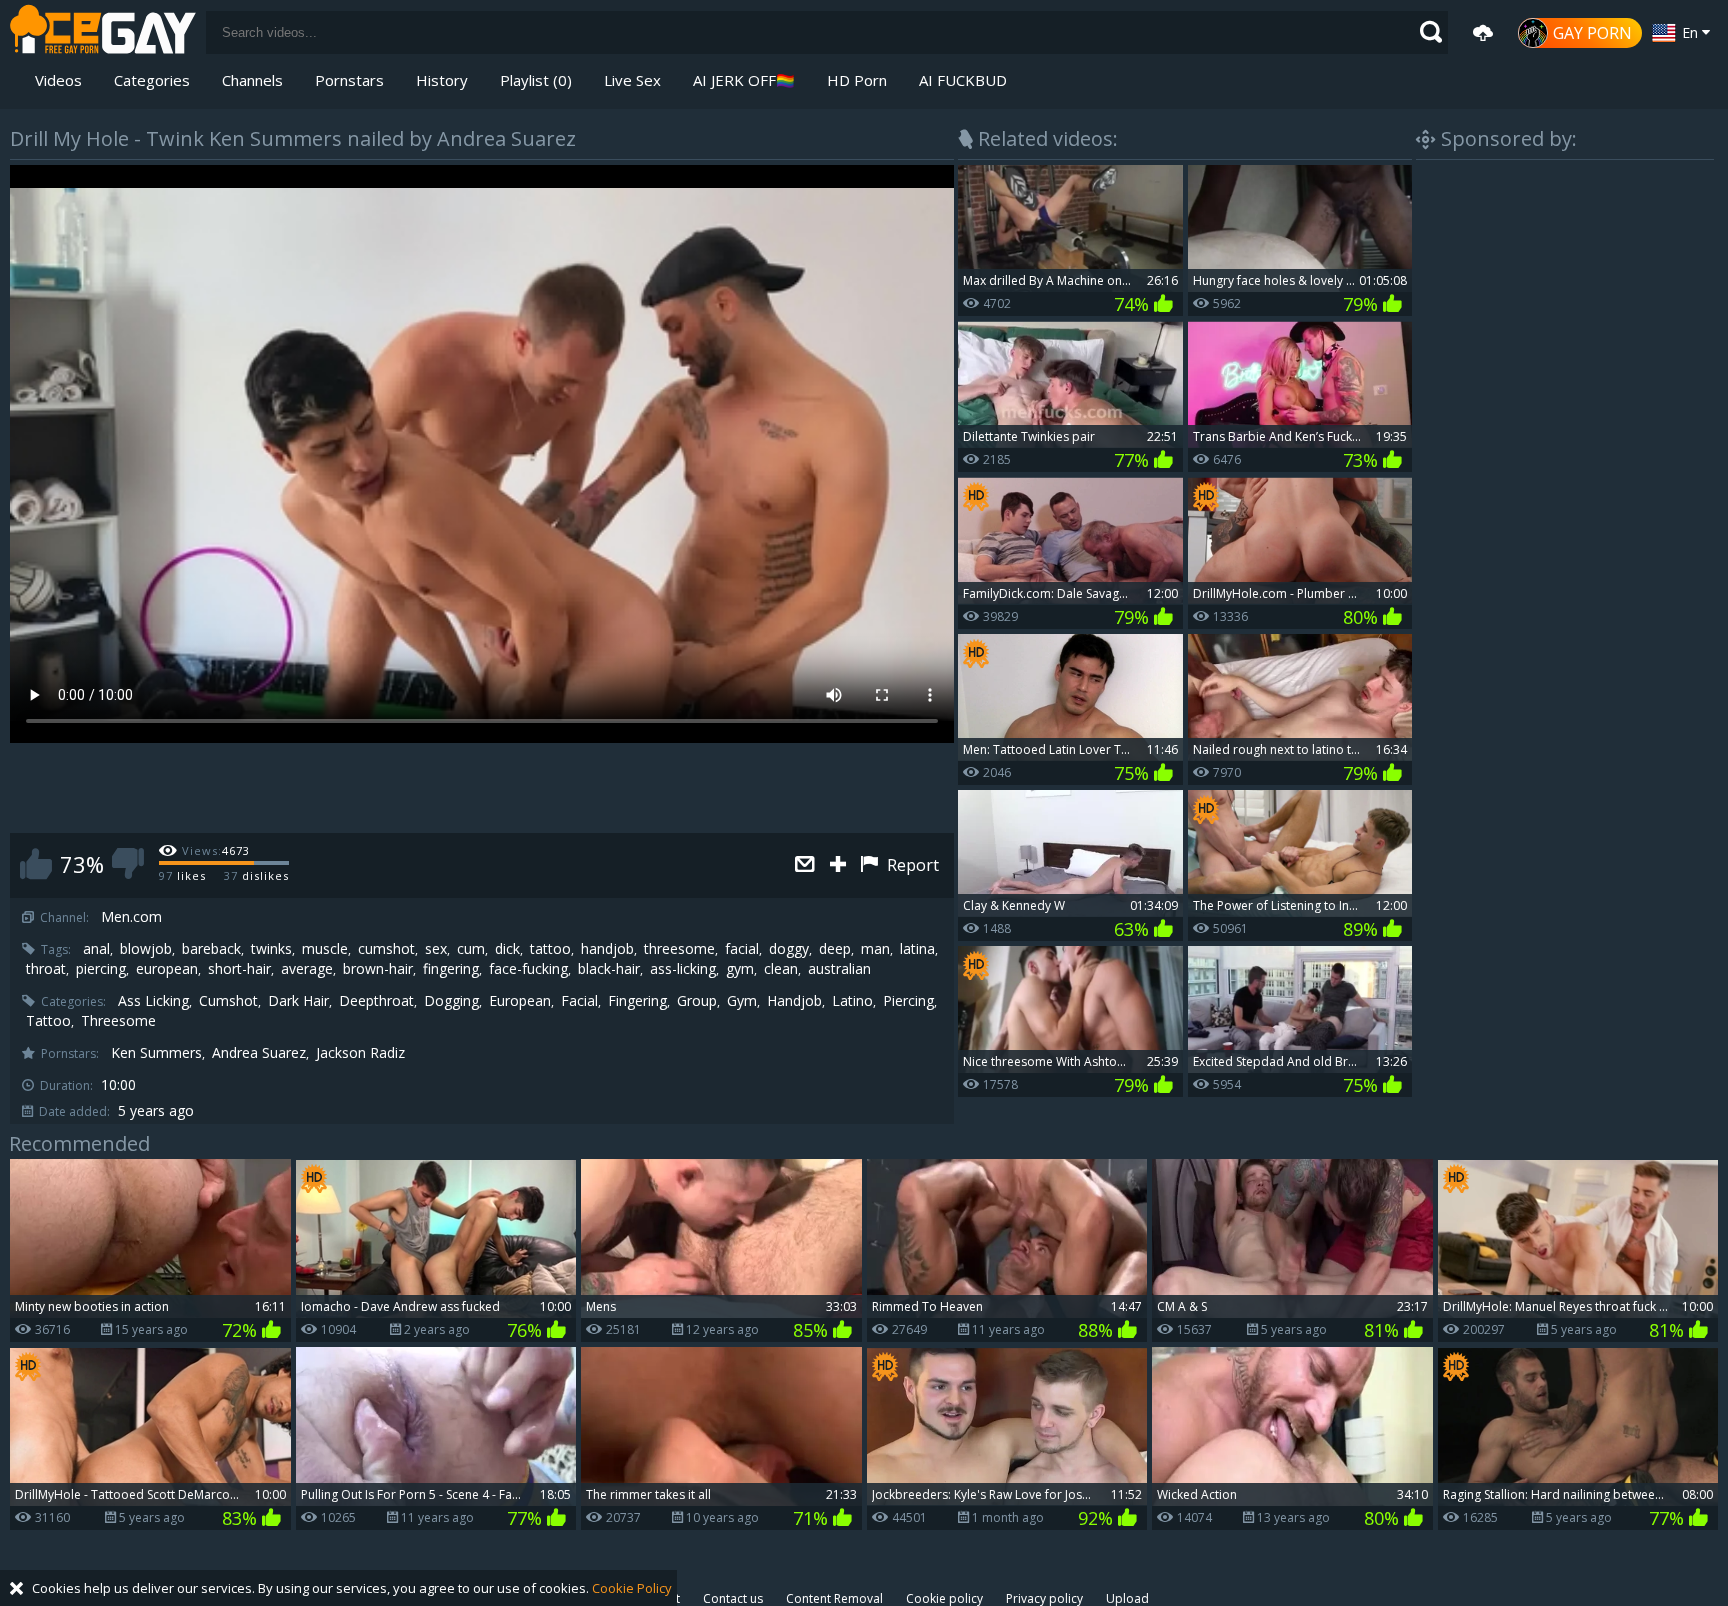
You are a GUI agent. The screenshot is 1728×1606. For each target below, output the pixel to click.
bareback (211, 949)
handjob (607, 949)
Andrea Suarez (259, 1053)
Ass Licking (153, 1001)
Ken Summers (156, 1053)
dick (507, 949)
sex (436, 949)
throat (46, 969)
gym (740, 969)
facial (742, 949)
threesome (679, 949)
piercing (101, 969)
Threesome (118, 1021)
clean (781, 969)
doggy (789, 949)
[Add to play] (840, 865)
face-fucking (528, 969)
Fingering (637, 1001)
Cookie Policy (632, 1588)
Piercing (908, 1001)
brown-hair (378, 969)
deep (835, 949)
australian (839, 969)
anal (96, 949)
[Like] (36, 863)
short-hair (239, 969)
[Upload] (1483, 33)
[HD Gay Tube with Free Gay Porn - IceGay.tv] (103, 32)
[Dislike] (128, 863)
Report (911, 865)
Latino (852, 1001)
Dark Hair (298, 1001)
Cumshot (228, 1001)
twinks (271, 949)
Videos (58, 80)
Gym (742, 1001)
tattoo (550, 949)
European (520, 1001)
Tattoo (48, 1021)
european (167, 969)
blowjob (146, 949)
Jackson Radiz (360, 1053)
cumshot (386, 949)
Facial (579, 1001)
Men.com (131, 917)
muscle (325, 949)
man (875, 949)
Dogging (451, 1001)
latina (917, 949)
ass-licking (683, 969)
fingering (451, 969)
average (307, 969)
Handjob (794, 1001)
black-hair (609, 969)
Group (697, 1001)
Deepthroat (376, 1001)
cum (471, 949)
